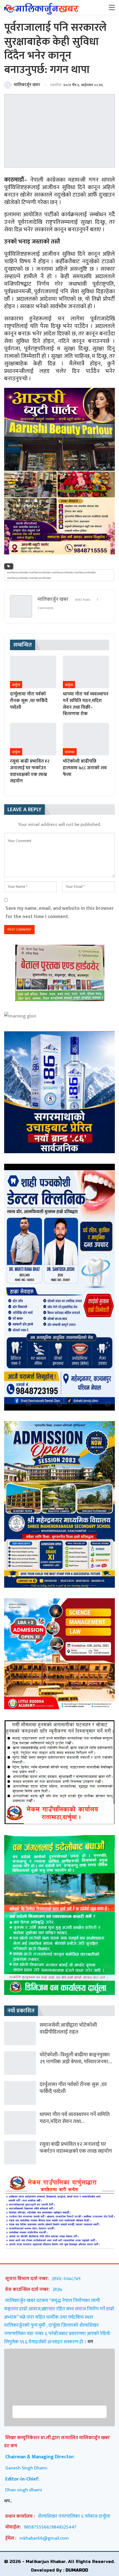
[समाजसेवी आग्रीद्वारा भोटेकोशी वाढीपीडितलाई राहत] (20, 2033)
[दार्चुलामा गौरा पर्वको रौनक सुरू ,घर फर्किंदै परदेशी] (33, 672)
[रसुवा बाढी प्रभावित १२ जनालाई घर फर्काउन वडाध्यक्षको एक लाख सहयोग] (33, 739)
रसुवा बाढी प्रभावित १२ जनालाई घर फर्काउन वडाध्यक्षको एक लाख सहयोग (76, 2148)
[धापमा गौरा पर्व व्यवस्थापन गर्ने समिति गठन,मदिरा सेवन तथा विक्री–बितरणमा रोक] (86, 672)
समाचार (70, 752)
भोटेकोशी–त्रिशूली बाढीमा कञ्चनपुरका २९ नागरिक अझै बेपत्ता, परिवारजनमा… (76, 2058)
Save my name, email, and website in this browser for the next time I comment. (60, 912)
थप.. (8, 2501)
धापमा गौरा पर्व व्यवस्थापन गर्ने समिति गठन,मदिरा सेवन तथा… (75, 2118)
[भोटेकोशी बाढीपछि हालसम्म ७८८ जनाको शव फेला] (86, 739)
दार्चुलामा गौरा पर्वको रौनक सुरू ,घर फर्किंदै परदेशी (73, 2088)
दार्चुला (16, 685)
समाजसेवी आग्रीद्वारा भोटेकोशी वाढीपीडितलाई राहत (68, 2029)
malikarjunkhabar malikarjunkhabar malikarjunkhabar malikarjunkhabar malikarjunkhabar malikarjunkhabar (51, 575)
